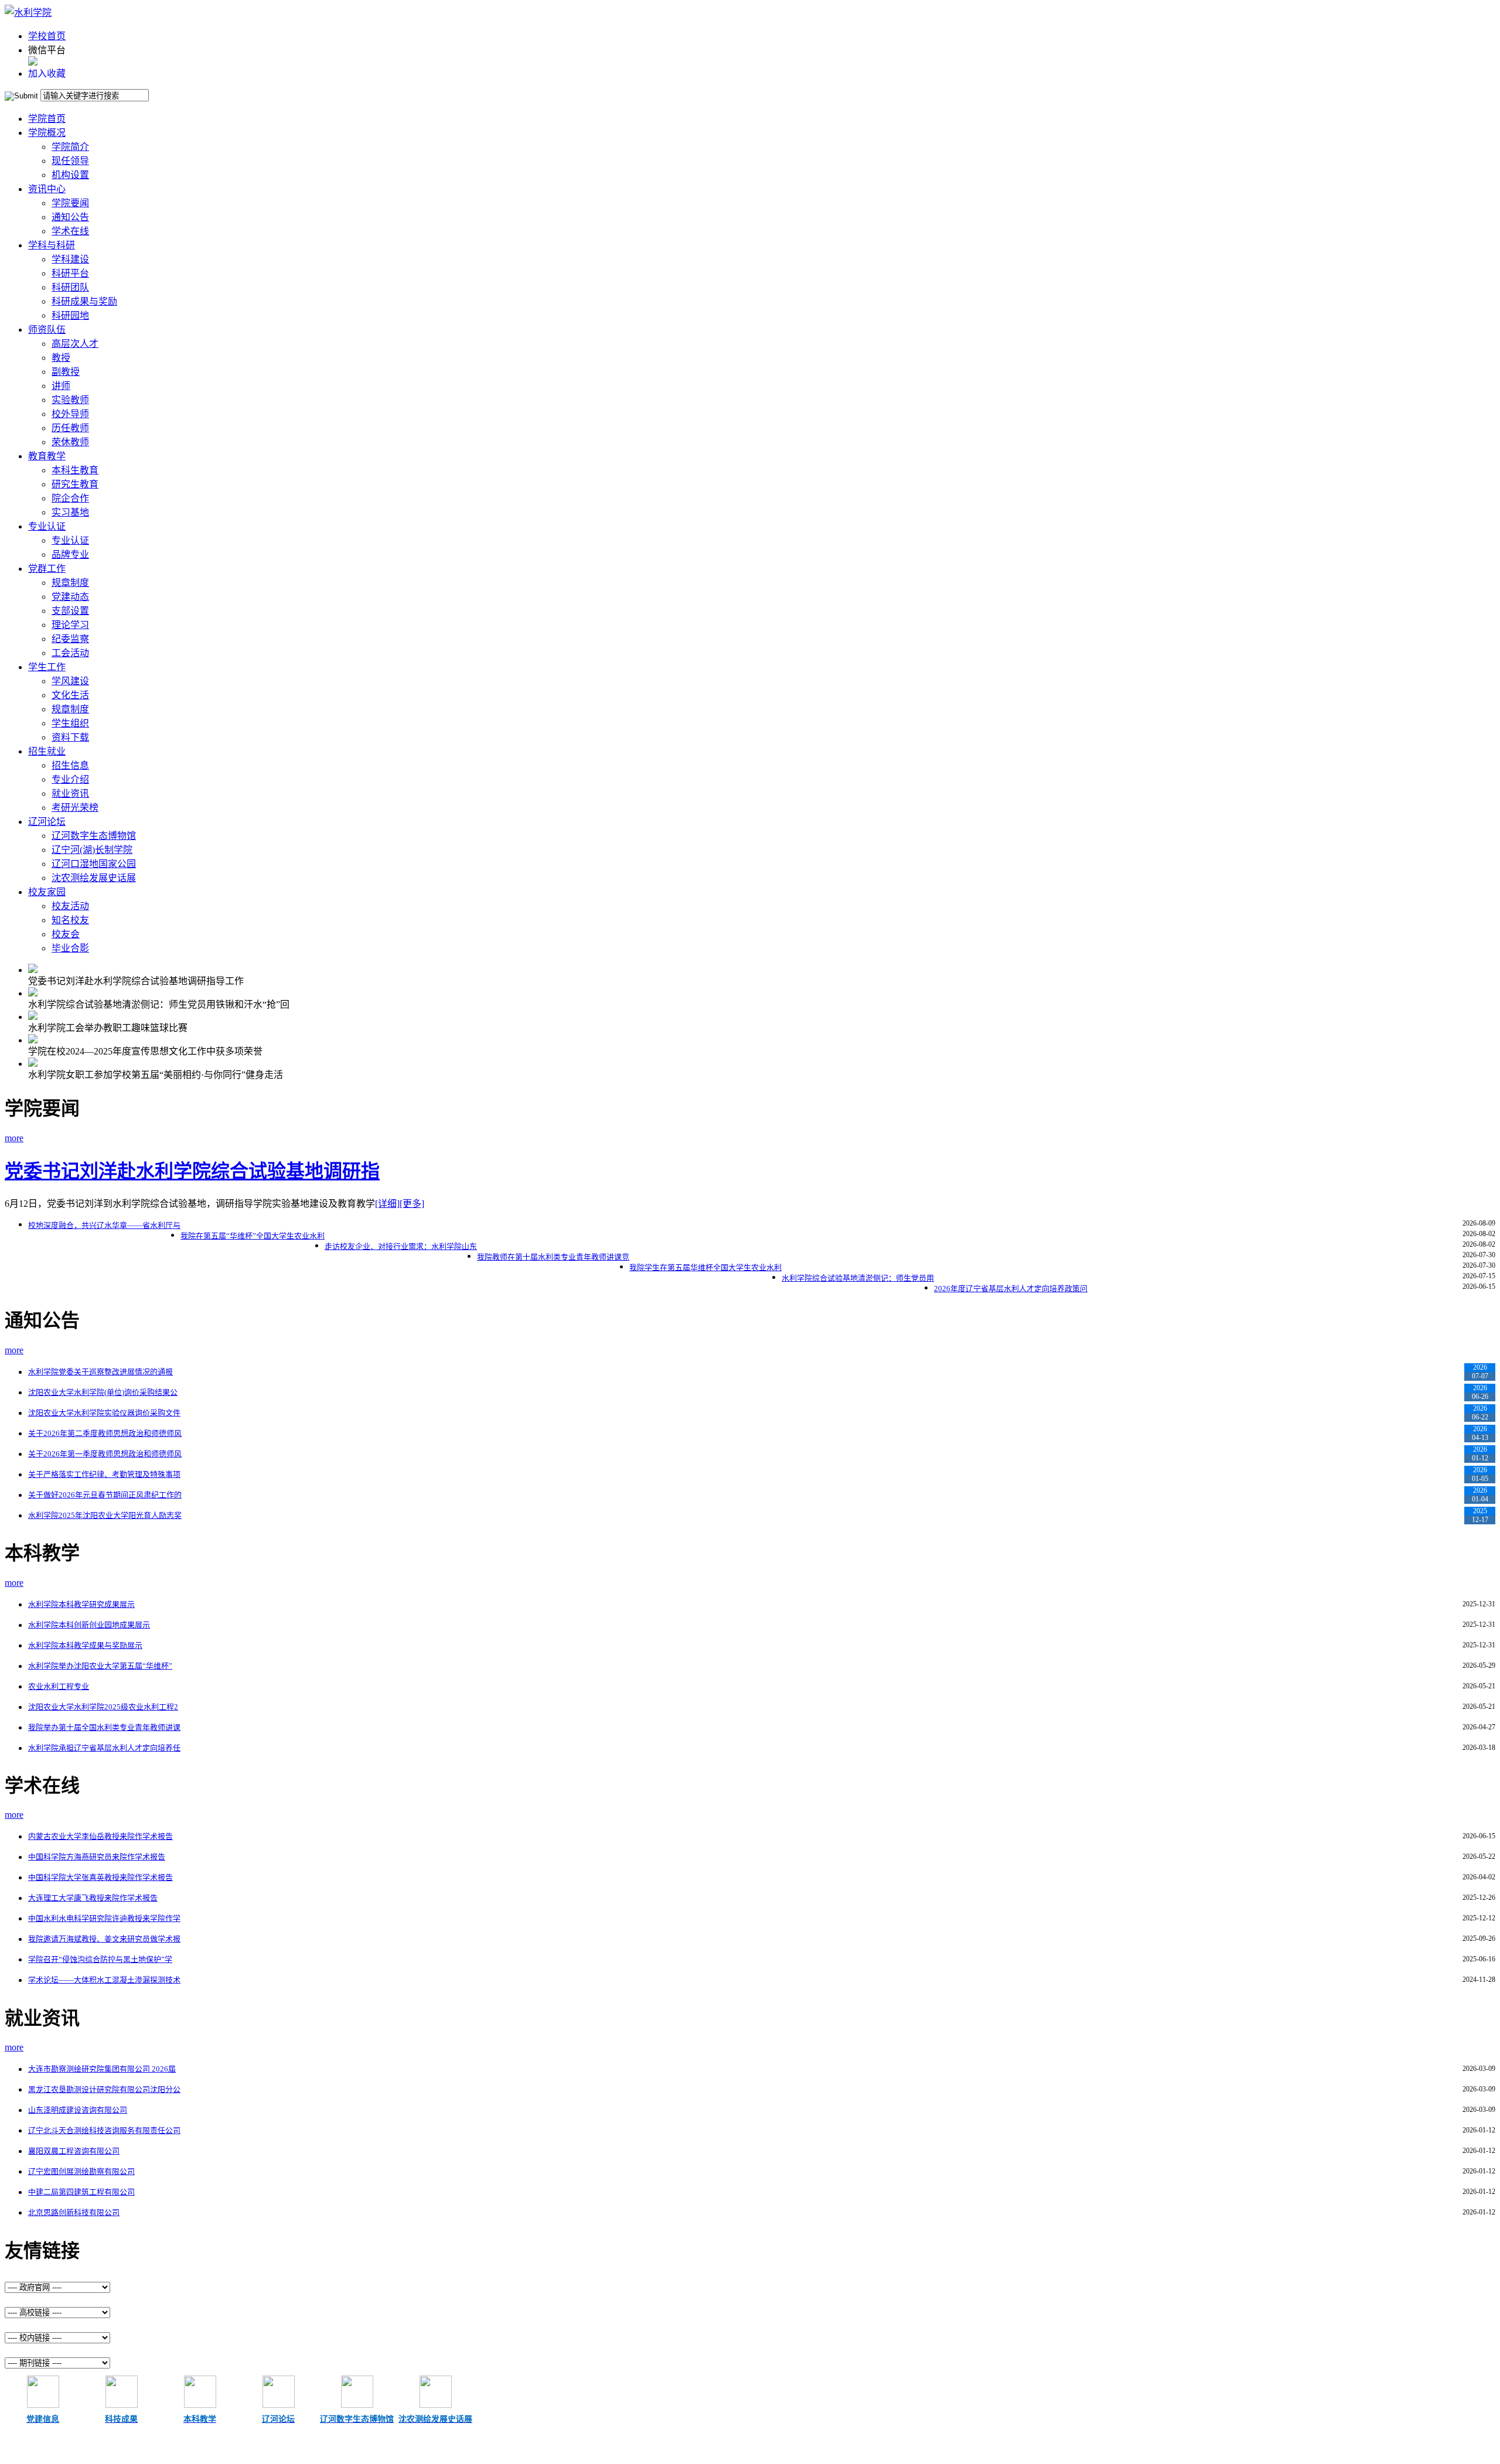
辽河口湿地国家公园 (94, 864)
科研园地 (70, 315)
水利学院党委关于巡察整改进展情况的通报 (100, 1372)
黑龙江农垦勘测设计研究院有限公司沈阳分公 (104, 2089)
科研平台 (70, 273)
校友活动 (70, 906)
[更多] (412, 1204)
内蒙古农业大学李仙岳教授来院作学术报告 (100, 1836)
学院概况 (47, 133)
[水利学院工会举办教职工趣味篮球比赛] (33, 1017)
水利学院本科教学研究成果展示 (81, 1604)
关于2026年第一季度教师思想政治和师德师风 (105, 1454)
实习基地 (70, 512)
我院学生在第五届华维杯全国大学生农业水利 (705, 1267)
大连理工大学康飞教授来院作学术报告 (93, 1898)
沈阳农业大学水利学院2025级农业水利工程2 (103, 1707)
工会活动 (70, 653)
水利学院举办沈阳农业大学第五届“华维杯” (100, 1666)
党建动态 (70, 597)
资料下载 (70, 737)
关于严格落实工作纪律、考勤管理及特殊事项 (104, 1474)
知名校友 (70, 920)
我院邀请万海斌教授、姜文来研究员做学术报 (104, 1939)
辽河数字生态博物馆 (94, 836)
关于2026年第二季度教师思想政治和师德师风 (105, 1433)
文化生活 (70, 695)
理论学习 (70, 625)
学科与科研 (52, 245)
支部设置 (70, 611)
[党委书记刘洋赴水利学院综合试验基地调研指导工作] (33, 970)
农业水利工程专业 (59, 1686)
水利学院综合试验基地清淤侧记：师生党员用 (858, 1278)
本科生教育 (75, 470)
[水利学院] (28, 13)
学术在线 (70, 231)
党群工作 (47, 569)
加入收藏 (47, 74)
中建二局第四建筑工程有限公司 (81, 2192)
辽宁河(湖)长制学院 (92, 850)
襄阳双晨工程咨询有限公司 (74, 2151)
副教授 (66, 372)
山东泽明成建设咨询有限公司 (78, 2110)
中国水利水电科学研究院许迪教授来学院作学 (104, 1918)
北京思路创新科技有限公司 (74, 2212)
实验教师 (70, 400)
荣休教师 (70, 442)
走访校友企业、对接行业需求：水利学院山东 (401, 1246)
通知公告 (70, 217)
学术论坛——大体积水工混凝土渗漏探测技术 (104, 1980)
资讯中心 (47, 189)
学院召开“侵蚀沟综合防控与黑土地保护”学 (100, 1959)
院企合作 (70, 498)
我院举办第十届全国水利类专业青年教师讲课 (104, 1727)
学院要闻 (70, 203)
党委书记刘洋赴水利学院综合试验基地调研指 (192, 1171)
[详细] (387, 1204)
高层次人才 (75, 344)
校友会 (66, 934)
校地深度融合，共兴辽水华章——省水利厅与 (104, 1225)
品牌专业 (70, 554)
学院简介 (70, 147)
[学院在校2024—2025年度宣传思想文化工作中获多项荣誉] (33, 1040)
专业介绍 (70, 779)
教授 (61, 358)
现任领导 (70, 161)
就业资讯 (70, 794)
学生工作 (47, 667)
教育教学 (47, 456)
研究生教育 (75, 484)
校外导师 (70, 414)
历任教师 (70, 428)
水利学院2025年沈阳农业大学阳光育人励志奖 (105, 1515)
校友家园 (47, 892)
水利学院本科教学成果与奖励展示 (85, 1645)
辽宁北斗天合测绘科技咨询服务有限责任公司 (104, 2130)
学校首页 (47, 36)
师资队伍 (47, 330)
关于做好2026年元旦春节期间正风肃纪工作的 (105, 1495)
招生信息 (70, 765)
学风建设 (70, 681)
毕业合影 (70, 948)
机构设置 (70, 175)
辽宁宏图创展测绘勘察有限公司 (81, 2171)
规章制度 (70, 583)
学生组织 (70, 723)
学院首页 (47, 119)
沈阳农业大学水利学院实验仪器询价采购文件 (104, 1413)
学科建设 (70, 259)
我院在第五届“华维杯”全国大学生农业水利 (253, 1236)
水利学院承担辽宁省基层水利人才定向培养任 (104, 1748)
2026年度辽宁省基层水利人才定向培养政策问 (1011, 1289)
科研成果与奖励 (84, 301)
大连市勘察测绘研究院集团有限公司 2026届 (102, 2069)
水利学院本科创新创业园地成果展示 (89, 1625)
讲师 (61, 386)
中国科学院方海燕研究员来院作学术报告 (97, 1857)
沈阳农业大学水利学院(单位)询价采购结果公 (103, 1392)
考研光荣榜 (75, 808)
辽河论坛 (47, 822)
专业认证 (47, 526)
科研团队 (70, 287)
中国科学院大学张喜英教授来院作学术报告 (100, 1877)
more (14, 1138)
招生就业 (47, 751)
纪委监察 (70, 639)
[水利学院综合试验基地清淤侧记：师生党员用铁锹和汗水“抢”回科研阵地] (33, 993)
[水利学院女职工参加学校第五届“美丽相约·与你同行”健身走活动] (33, 1064)
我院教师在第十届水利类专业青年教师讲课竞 (553, 1257)
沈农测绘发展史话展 (94, 878)
